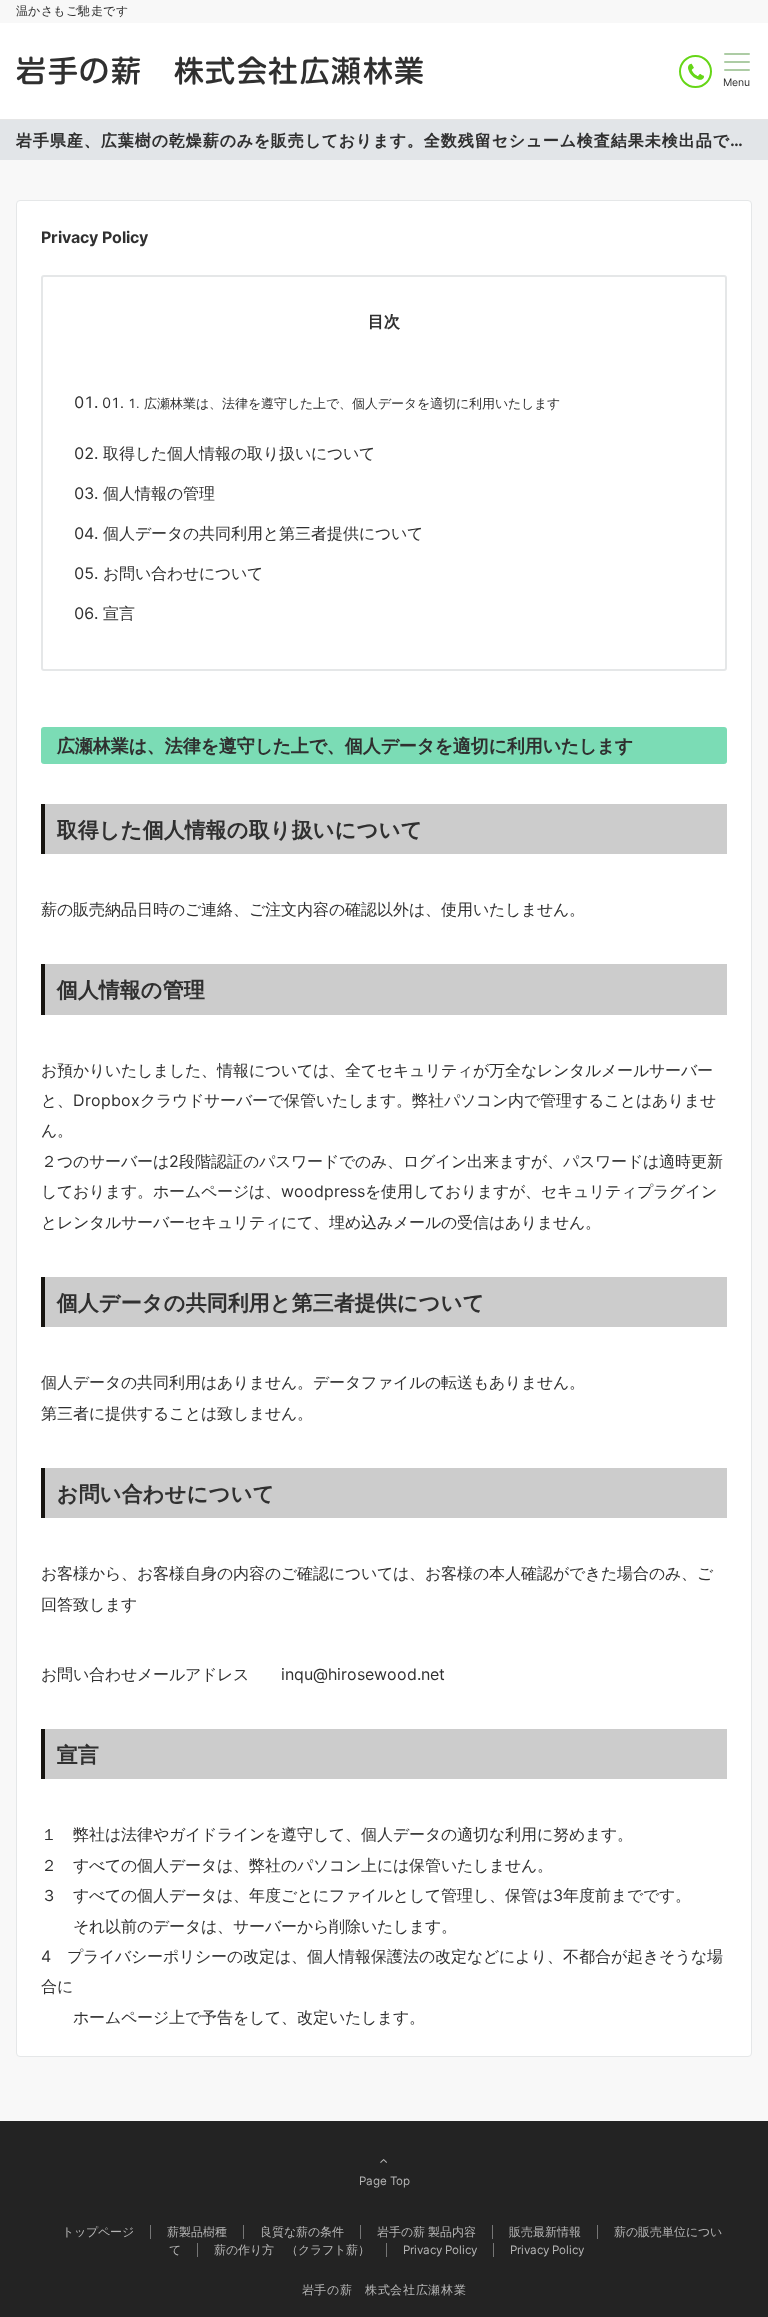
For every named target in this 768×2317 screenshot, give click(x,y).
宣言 (119, 613)
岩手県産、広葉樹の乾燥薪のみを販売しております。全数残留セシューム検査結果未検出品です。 (384, 140)
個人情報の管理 (159, 493)
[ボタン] (695, 71)
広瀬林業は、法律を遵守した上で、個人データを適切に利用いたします (352, 403)
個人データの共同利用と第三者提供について (263, 533)
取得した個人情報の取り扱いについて (239, 453)
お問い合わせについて (183, 573)
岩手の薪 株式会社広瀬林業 (221, 71)
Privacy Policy (547, 2250)
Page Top (384, 2181)
